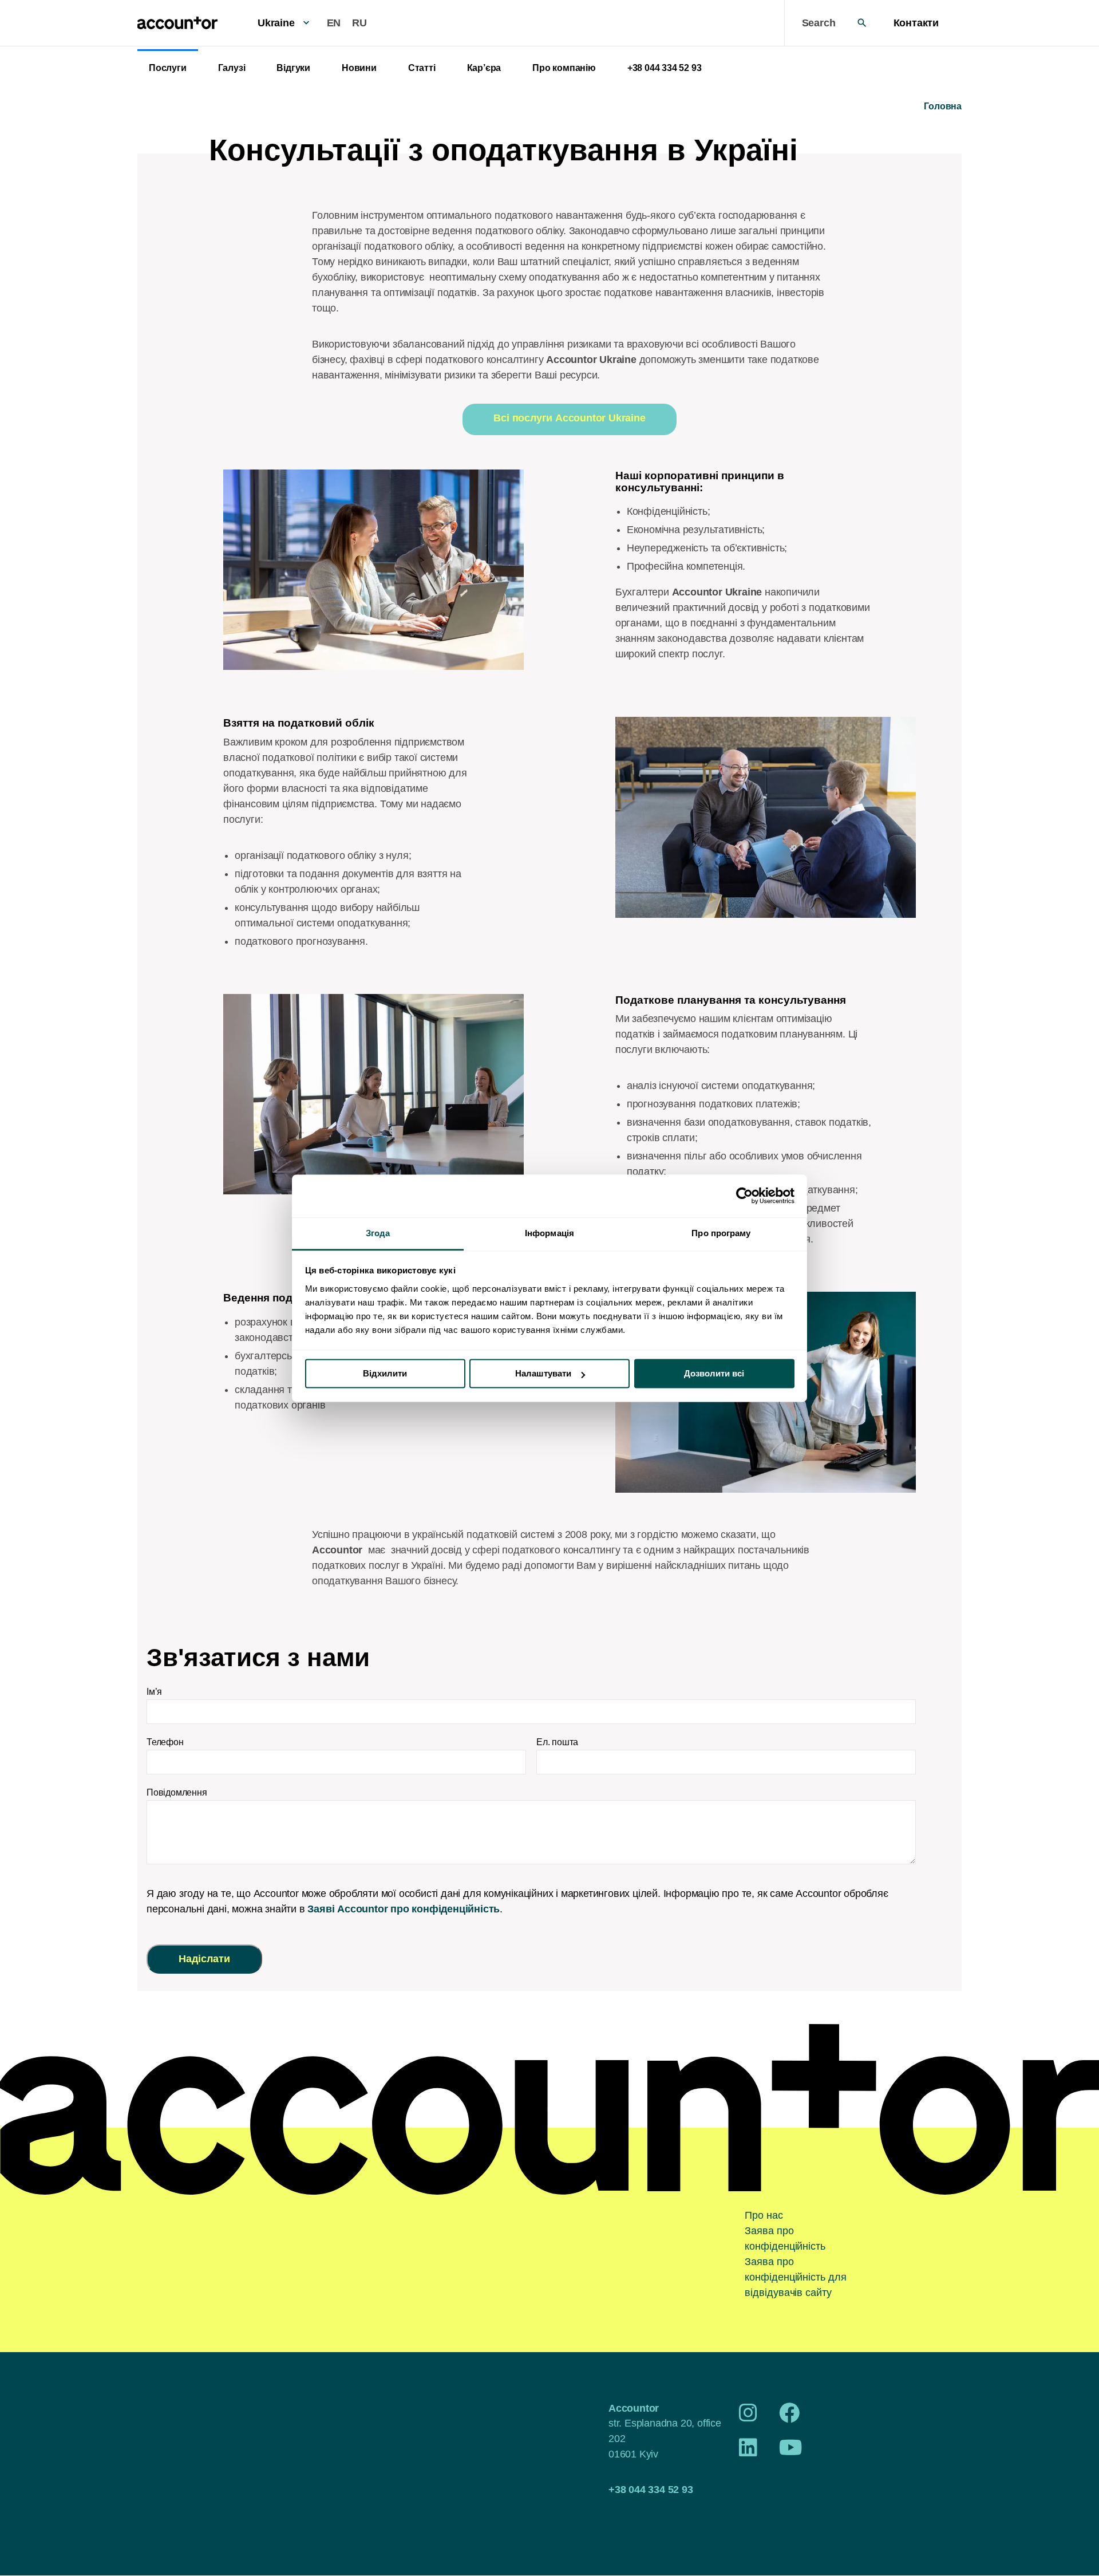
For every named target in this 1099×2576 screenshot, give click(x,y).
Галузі (232, 68)
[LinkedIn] (748, 2452)
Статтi (422, 68)
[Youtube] (791, 2452)
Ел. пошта (557, 1742)
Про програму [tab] (721, 1233)
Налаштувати (543, 1373)
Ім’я (154, 1692)
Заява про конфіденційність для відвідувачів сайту (795, 2277)
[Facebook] (789, 2417)
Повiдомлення (177, 1792)
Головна (943, 106)
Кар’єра (484, 68)
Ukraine (276, 23)
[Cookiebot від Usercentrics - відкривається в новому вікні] (744, 1196)
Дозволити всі (714, 1373)
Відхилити (385, 1373)
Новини (359, 68)
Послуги (168, 68)
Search (819, 23)
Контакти (916, 23)
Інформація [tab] (549, 1233)
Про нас (764, 2215)
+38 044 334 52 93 (665, 68)
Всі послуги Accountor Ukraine (569, 418)
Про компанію (564, 68)
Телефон (165, 1742)
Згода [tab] (378, 1233)
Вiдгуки (293, 68)
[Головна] (177, 23)
